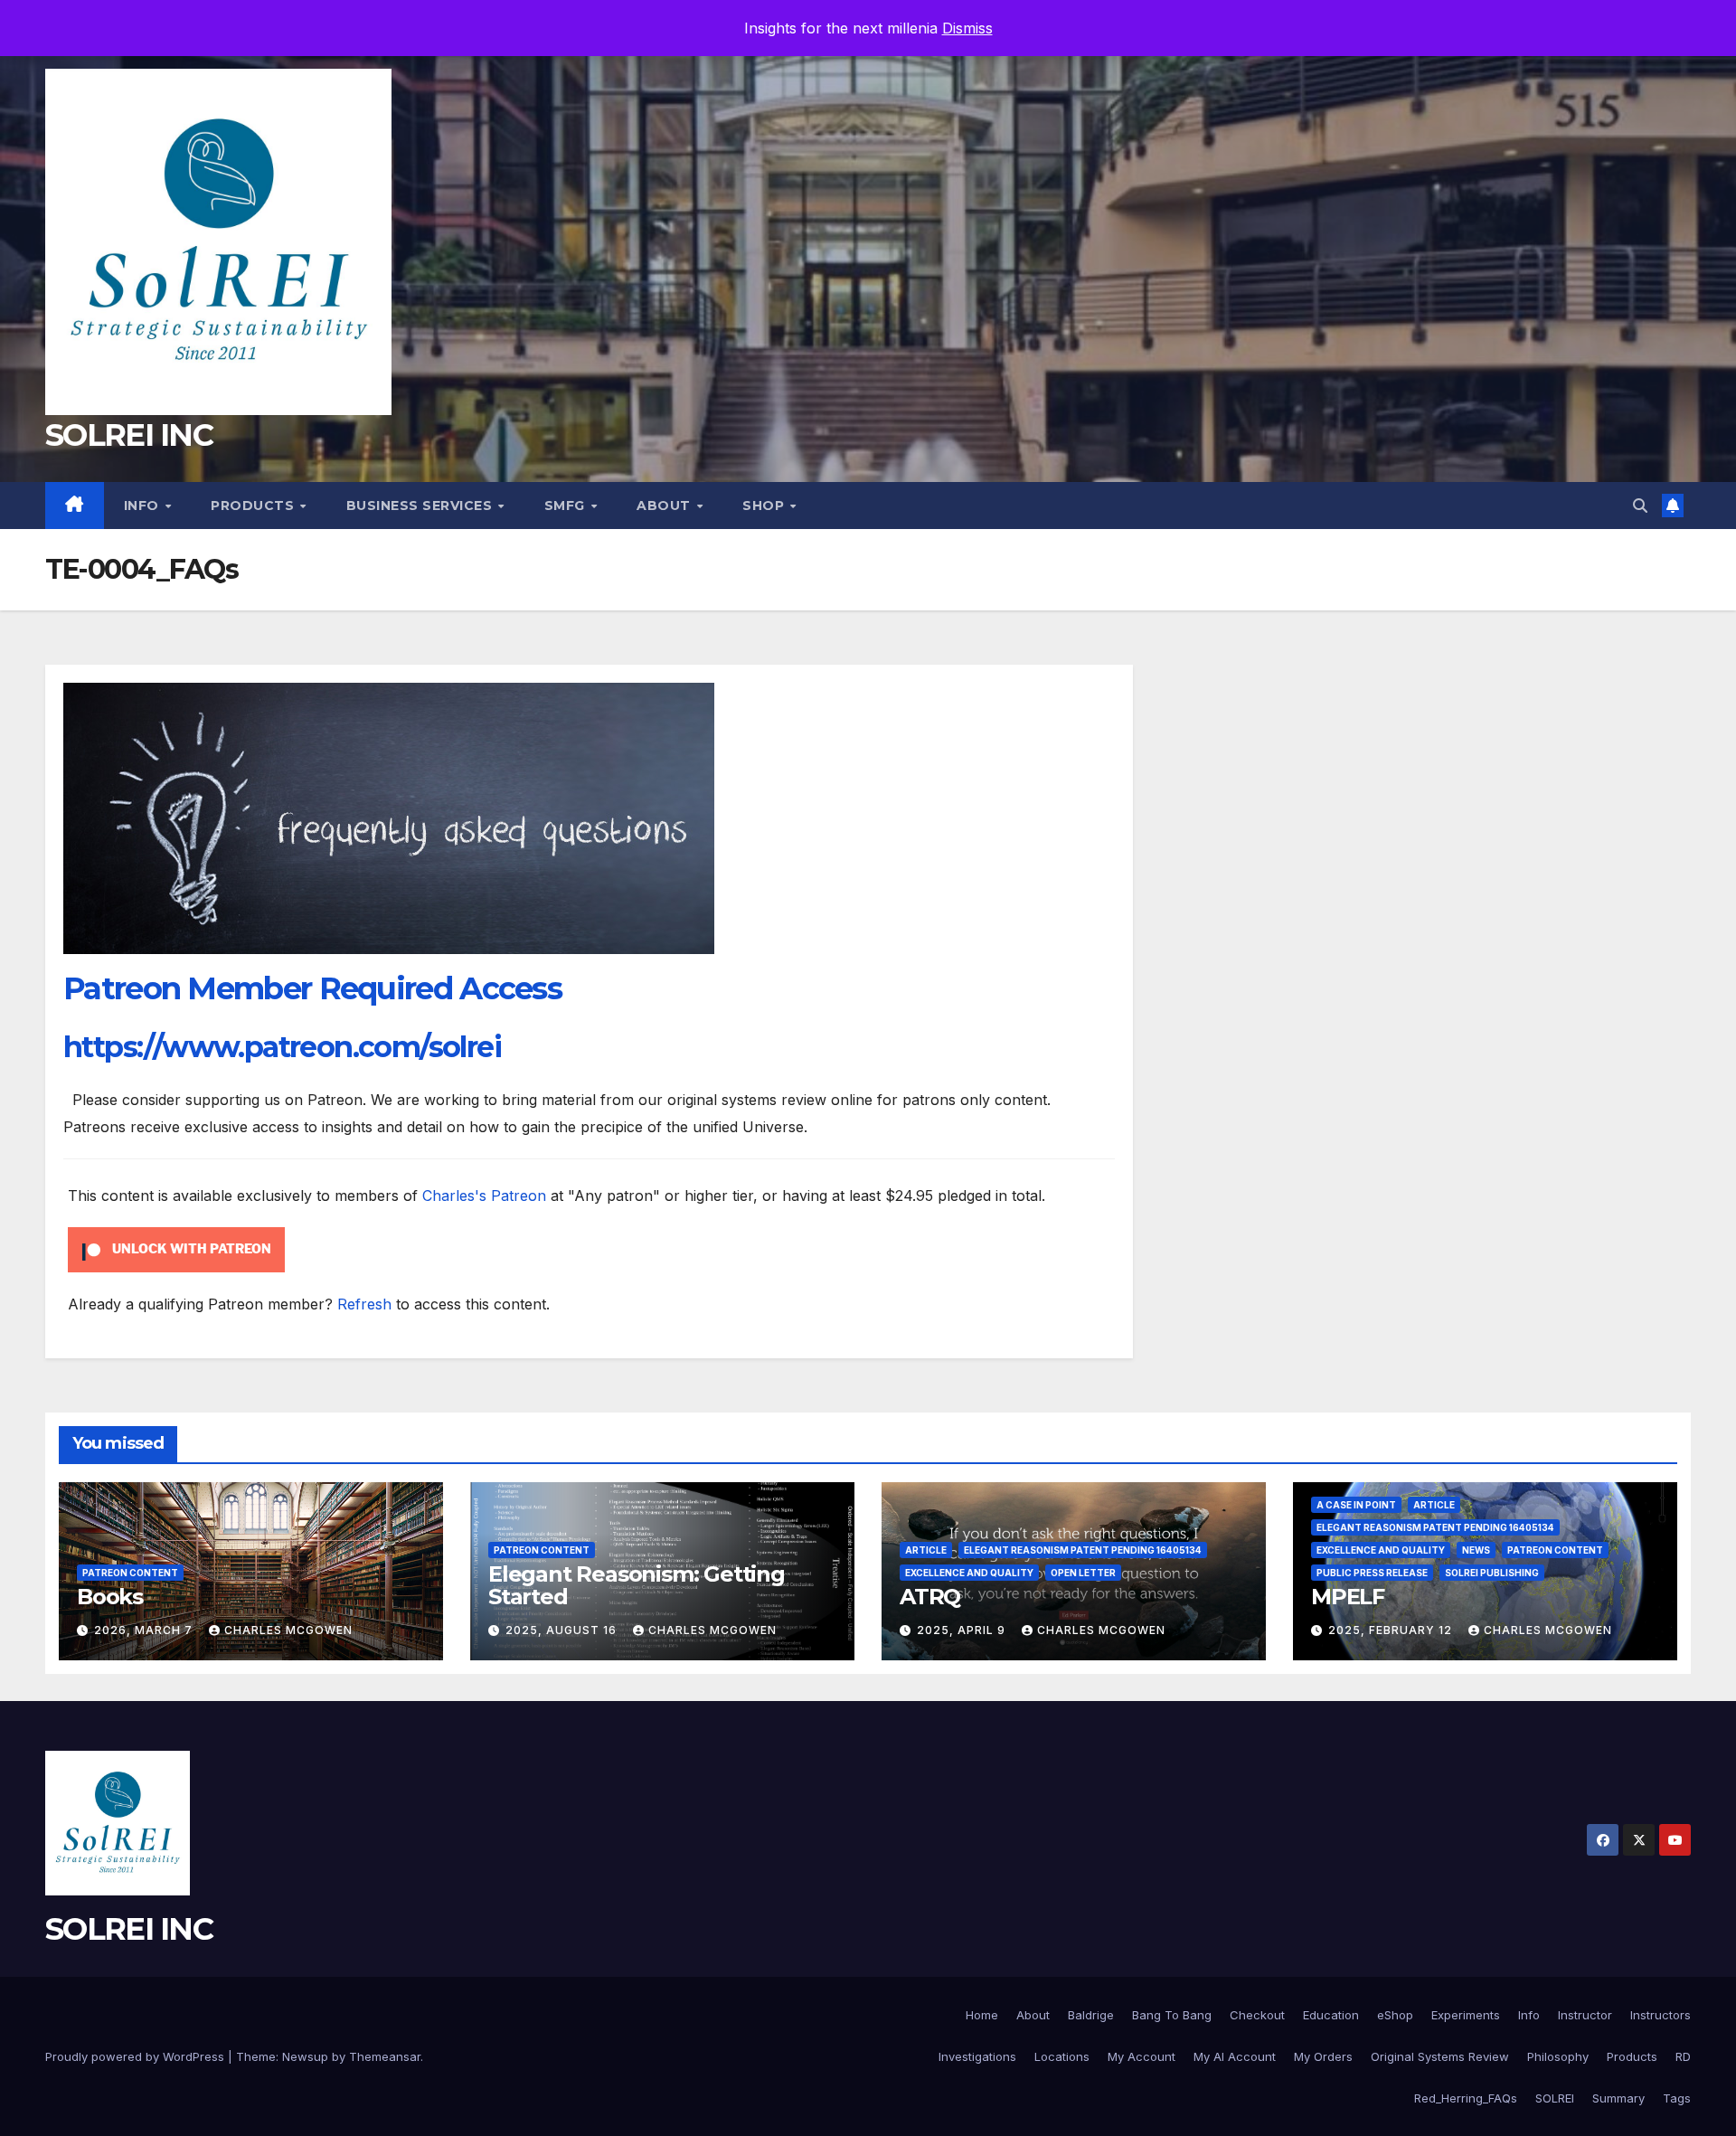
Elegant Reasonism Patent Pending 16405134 (1083, 1550)
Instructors (1661, 2015)
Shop (765, 506)
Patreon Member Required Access (312, 988)
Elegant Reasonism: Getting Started (637, 1585)
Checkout (1257, 2015)
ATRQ (930, 1597)
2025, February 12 (1392, 1630)
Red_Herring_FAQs (1466, 2098)
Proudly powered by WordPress (137, 2056)
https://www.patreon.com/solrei (282, 1047)
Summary (1618, 2098)
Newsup (305, 2056)
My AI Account (1235, 2056)
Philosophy (1558, 2056)
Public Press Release (1372, 1573)
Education (1331, 2015)
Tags (1677, 2098)
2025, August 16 (563, 1630)
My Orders (1323, 2056)
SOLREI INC (129, 435)
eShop (1395, 2015)
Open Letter (1083, 1573)
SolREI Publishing (1492, 1573)
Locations (1062, 2056)
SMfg (567, 506)
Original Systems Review (1440, 2056)
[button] (1640, 506)
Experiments (1466, 2015)
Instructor (1585, 2015)
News (1476, 1550)
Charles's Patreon (484, 1196)
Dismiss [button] (967, 28)
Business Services (421, 506)
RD (1683, 2056)
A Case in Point (1356, 1505)
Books (110, 1597)
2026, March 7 (145, 1630)
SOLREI (1555, 2098)
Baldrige (1091, 2015)
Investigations (977, 2056)
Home (982, 2015)
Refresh (364, 1304)
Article (926, 1550)
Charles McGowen (288, 1630)
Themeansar (385, 2056)
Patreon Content (130, 1573)
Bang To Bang (1172, 2015)
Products (255, 506)
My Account (1142, 2056)
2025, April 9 (963, 1630)
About (665, 506)
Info (144, 506)
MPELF (1348, 1597)
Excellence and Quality (969, 1573)
